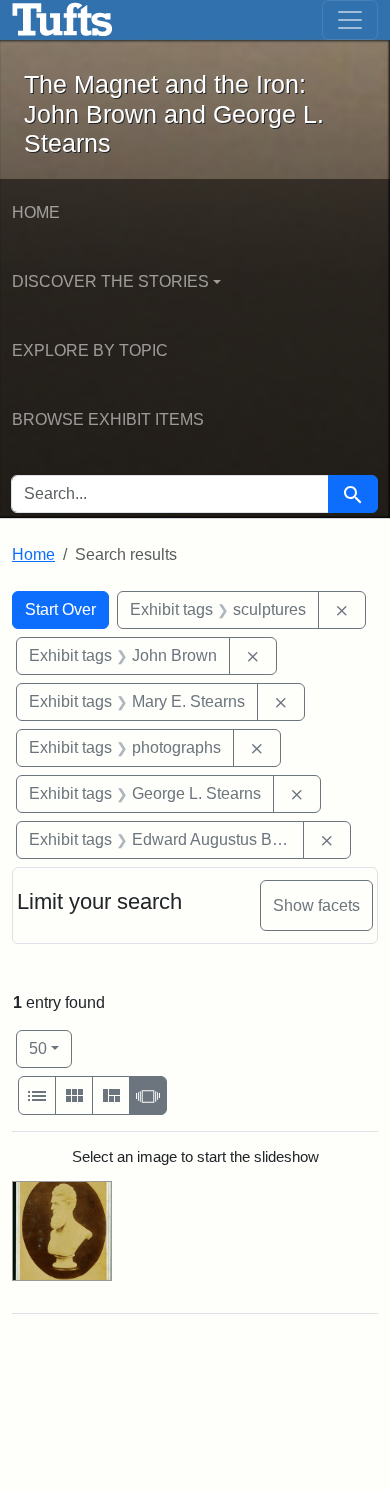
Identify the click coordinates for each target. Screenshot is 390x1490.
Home (36, 212)
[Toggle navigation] (350, 20)
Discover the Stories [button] (110, 281)
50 (50, 1048)
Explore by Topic (90, 350)
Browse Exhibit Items (108, 419)
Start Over (60, 609)
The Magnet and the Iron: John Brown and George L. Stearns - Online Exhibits (62, 20)
